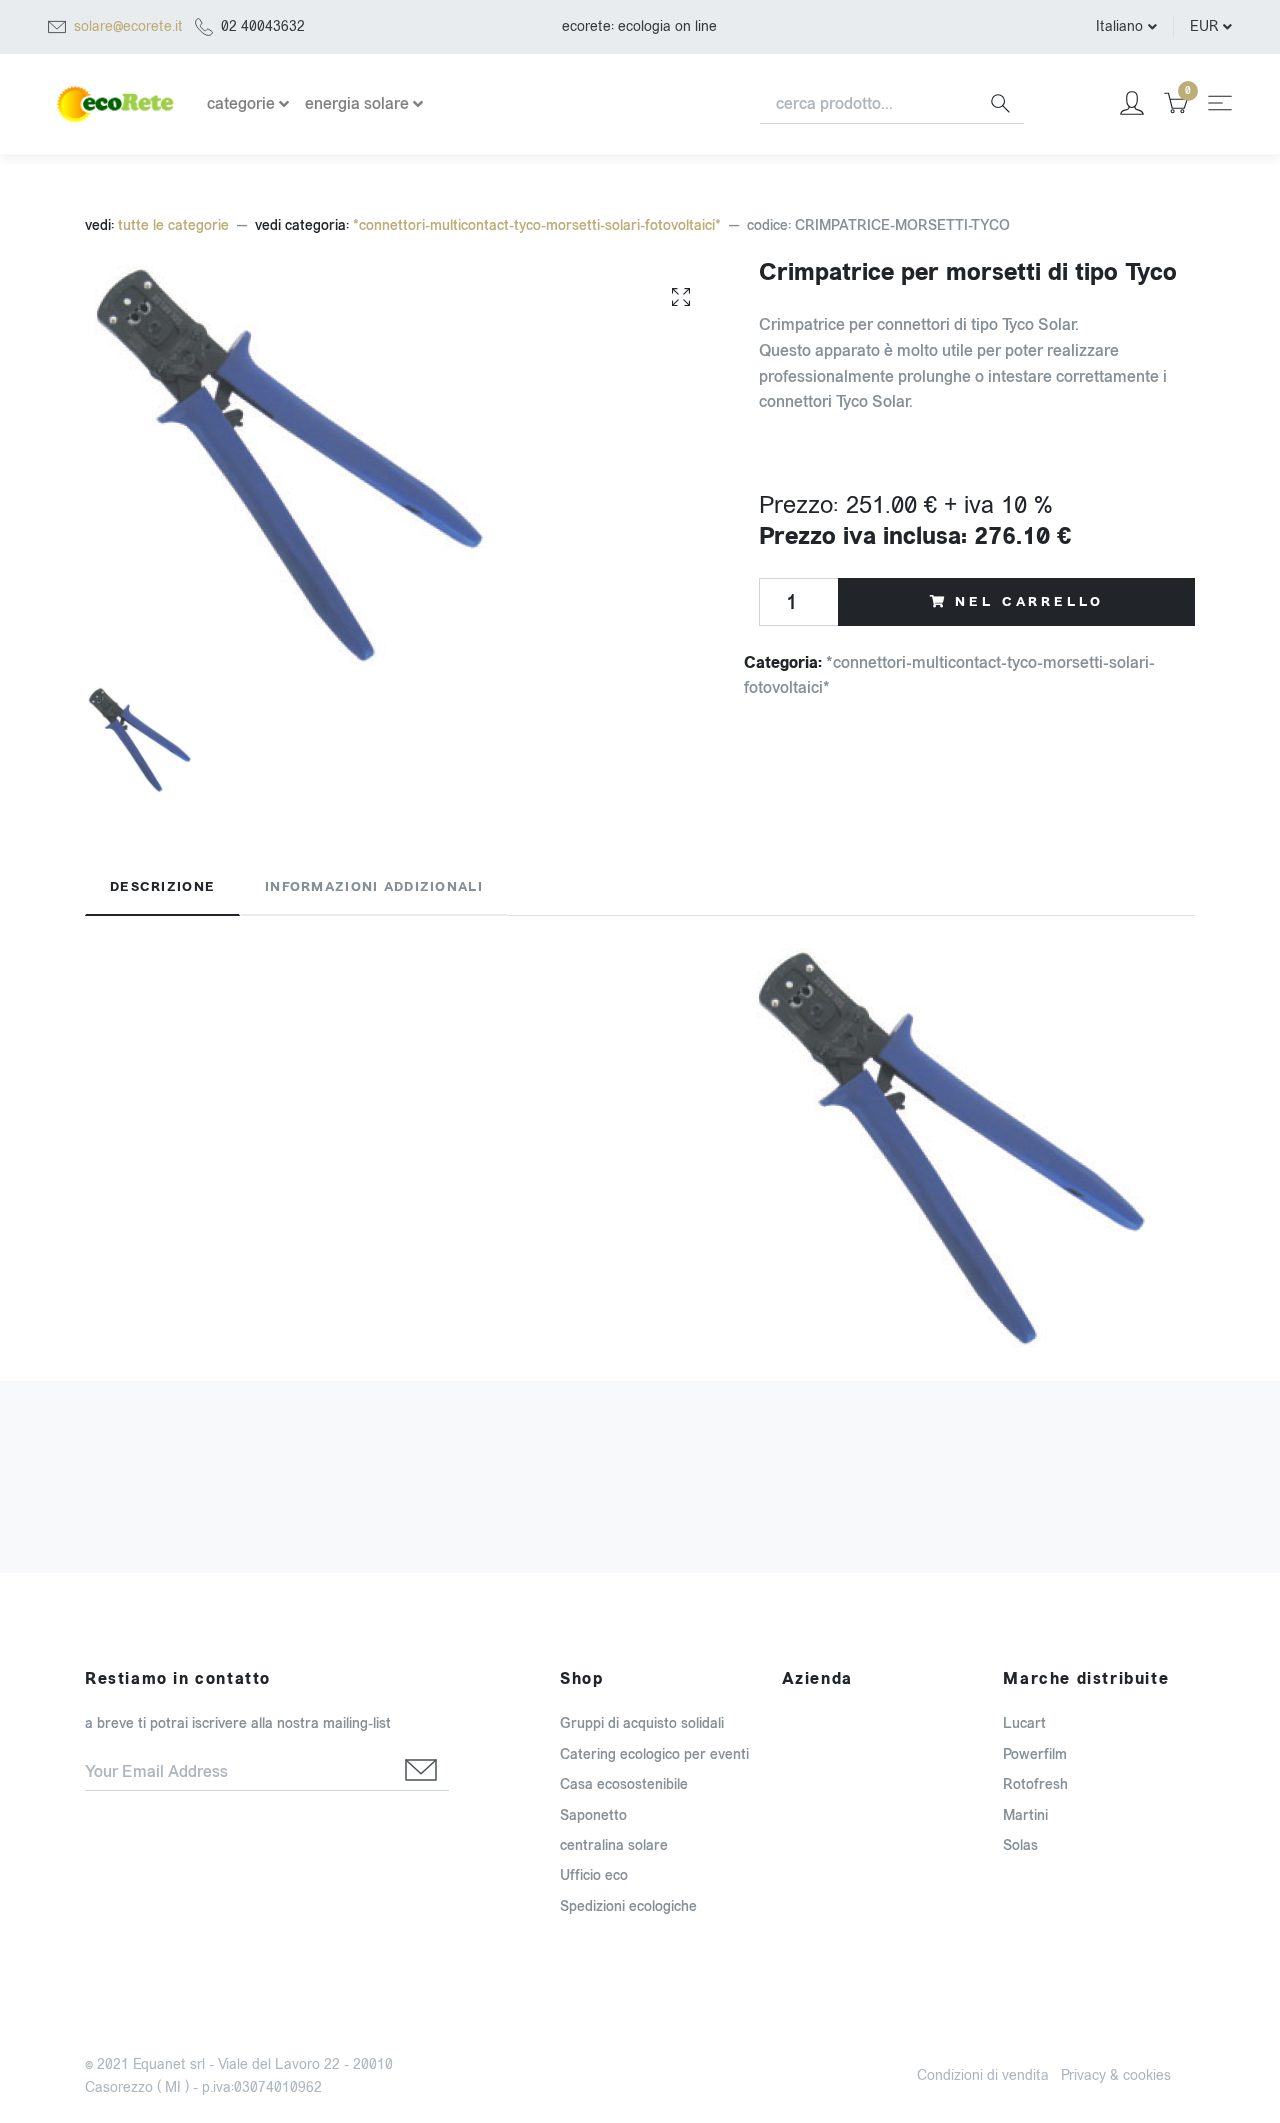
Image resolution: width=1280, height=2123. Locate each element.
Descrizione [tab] (162, 887)
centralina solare (614, 1845)
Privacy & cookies (1116, 2075)
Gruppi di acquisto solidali (642, 1723)
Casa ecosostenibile (624, 1784)
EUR (1204, 26)
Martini (1025, 1815)
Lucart (1024, 1723)
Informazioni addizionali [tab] (374, 887)
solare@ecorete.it (128, 26)
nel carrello (1029, 602)
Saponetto (593, 1815)
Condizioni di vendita (983, 2075)
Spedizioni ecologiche (628, 1906)
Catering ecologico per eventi (654, 1754)
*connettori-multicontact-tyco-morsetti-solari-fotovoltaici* (537, 225)
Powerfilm (1035, 1754)
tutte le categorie (173, 225)
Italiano (1119, 26)
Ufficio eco (594, 1875)
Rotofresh (1035, 1784)
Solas (1020, 1845)
